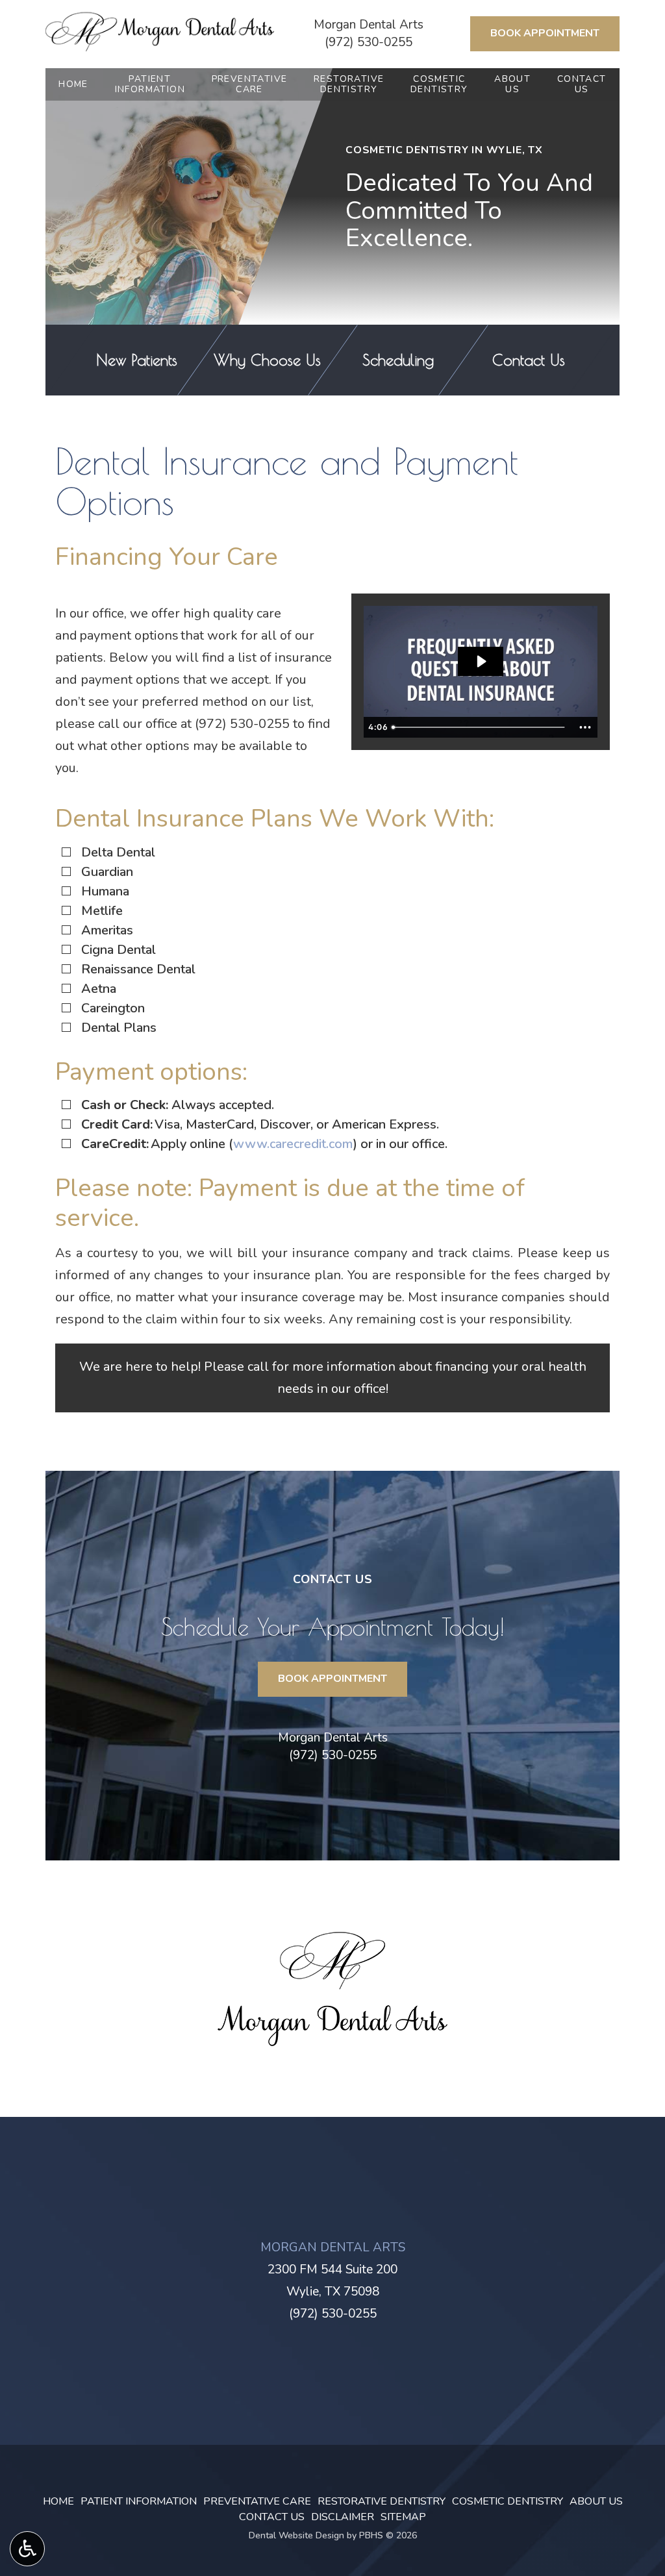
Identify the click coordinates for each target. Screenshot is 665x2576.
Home (73, 84)
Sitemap (403, 2517)
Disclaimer (343, 2517)
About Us (596, 2501)
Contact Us (272, 2517)
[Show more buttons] (585, 727)
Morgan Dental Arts (369, 25)
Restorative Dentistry (382, 2501)
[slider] (480, 727)
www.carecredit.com (293, 1144)
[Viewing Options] (27, 2549)
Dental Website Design (296, 2535)
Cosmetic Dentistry (508, 2501)
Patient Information (139, 2501)
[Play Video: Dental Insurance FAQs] (481, 661)
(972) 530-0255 (369, 42)
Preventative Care (257, 2501)
